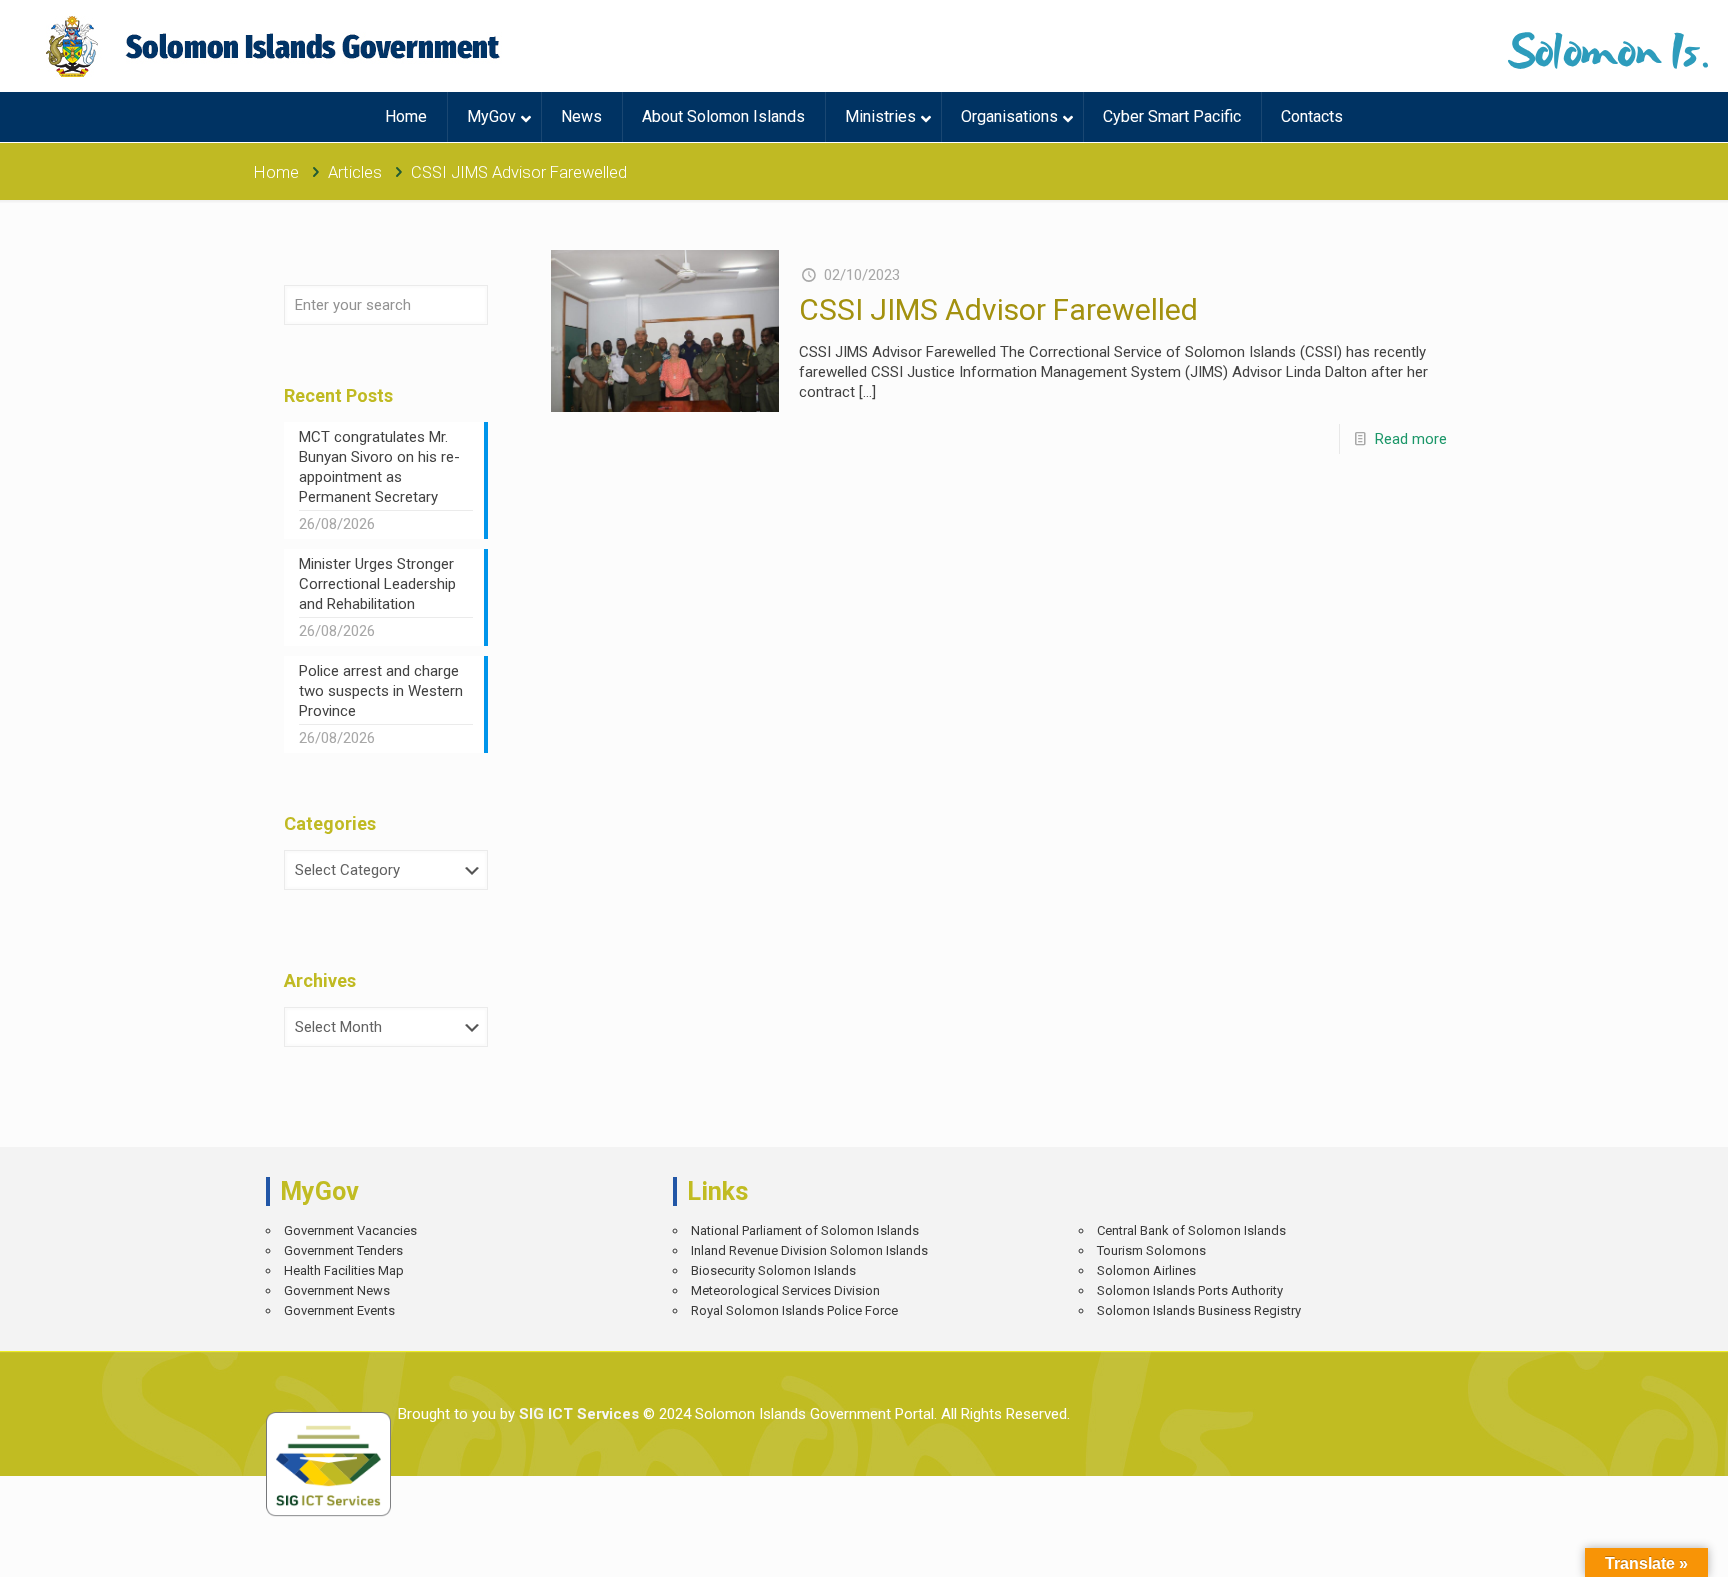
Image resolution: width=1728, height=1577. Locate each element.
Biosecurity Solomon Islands (773, 1270)
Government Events (339, 1310)
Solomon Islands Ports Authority (1190, 1290)
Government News (337, 1290)
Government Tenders (343, 1250)
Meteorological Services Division (785, 1290)
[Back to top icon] (1642, 1547)
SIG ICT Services (577, 1414)
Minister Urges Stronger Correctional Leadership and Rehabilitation (377, 584)
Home (276, 172)
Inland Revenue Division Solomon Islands (809, 1250)
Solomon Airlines (1146, 1270)
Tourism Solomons (1151, 1250)
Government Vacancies (350, 1230)
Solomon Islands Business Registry (1199, 1310)
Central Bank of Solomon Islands (1191, 1230)
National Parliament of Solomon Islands (805, 1230)
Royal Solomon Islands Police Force (794, 1310)
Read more (1411, 439)
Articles (355, 172)
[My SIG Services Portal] (275, 46)
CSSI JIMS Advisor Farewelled (998, 309)
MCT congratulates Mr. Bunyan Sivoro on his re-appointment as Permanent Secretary (379, 467)
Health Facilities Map (344, 1270)
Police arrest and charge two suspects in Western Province (381, 691)
